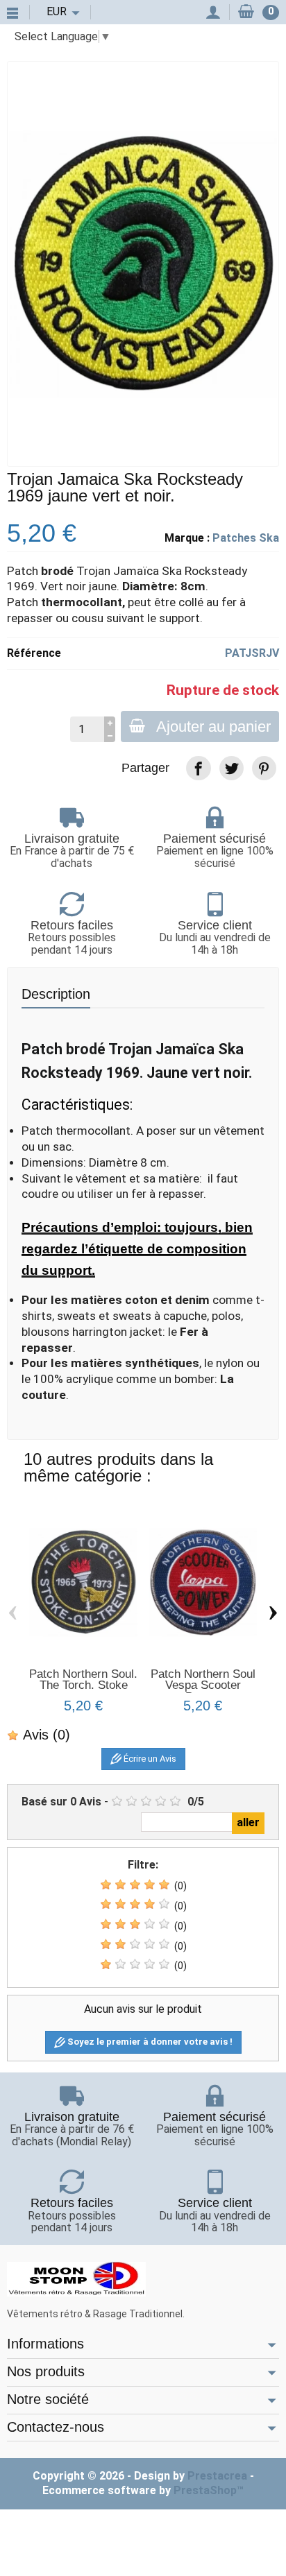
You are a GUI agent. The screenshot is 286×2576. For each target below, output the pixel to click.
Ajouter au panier (213, 727)
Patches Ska (246, 538)
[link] (198, 768)
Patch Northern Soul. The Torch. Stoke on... (83, 1685)
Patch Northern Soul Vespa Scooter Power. (203, 1685)
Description (56, 994)
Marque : (187, 538)
